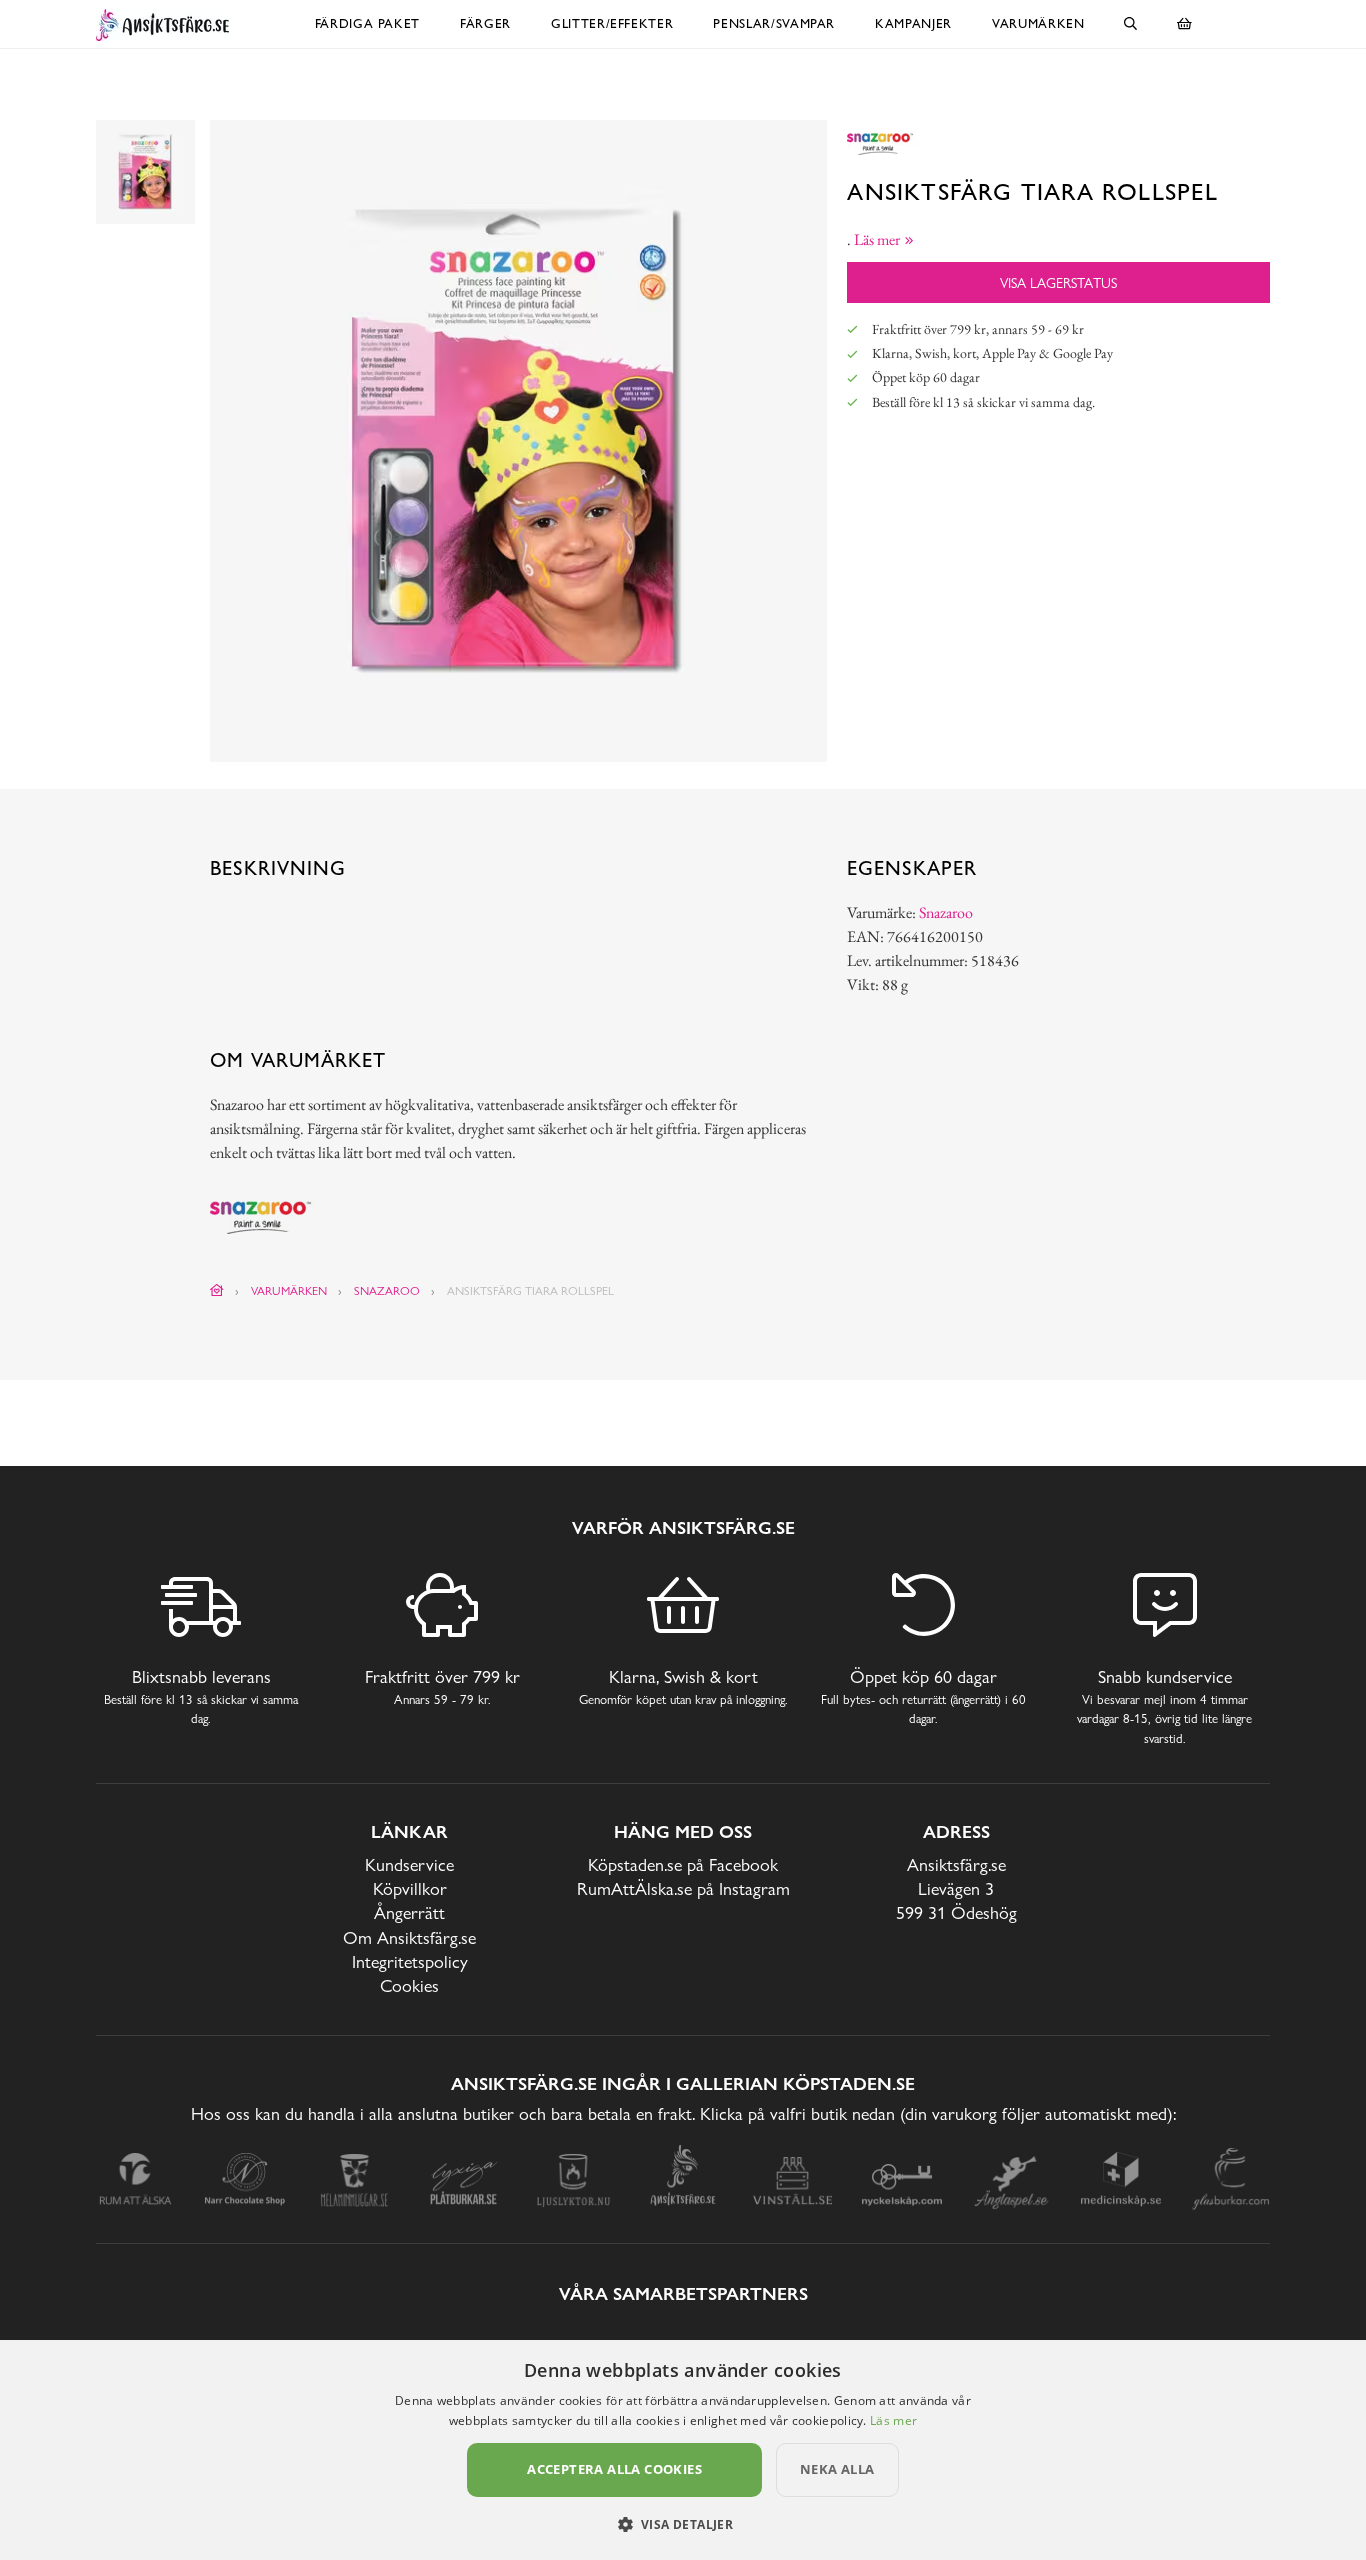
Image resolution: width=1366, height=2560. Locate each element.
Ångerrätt (409, 1912)
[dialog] (683, 2450)
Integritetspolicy (410, 1961)
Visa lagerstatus (1058, 282)
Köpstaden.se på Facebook (683, 1864)
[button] (683, 2524)
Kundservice (409, 1864)
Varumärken (1038, 23)
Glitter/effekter (612, 23)
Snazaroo (946, 912)
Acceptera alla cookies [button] (614, 2469)
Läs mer (893, 2420)
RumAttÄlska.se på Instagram (683, 1888)
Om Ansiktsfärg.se (409, 1937)
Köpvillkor (410, 1888)
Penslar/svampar (774, 23)
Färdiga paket (367, 23)
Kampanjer (913, 23)
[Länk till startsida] (217, 1291)
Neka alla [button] (837, 2469)
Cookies (409, 1985)
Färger (485, 23)
